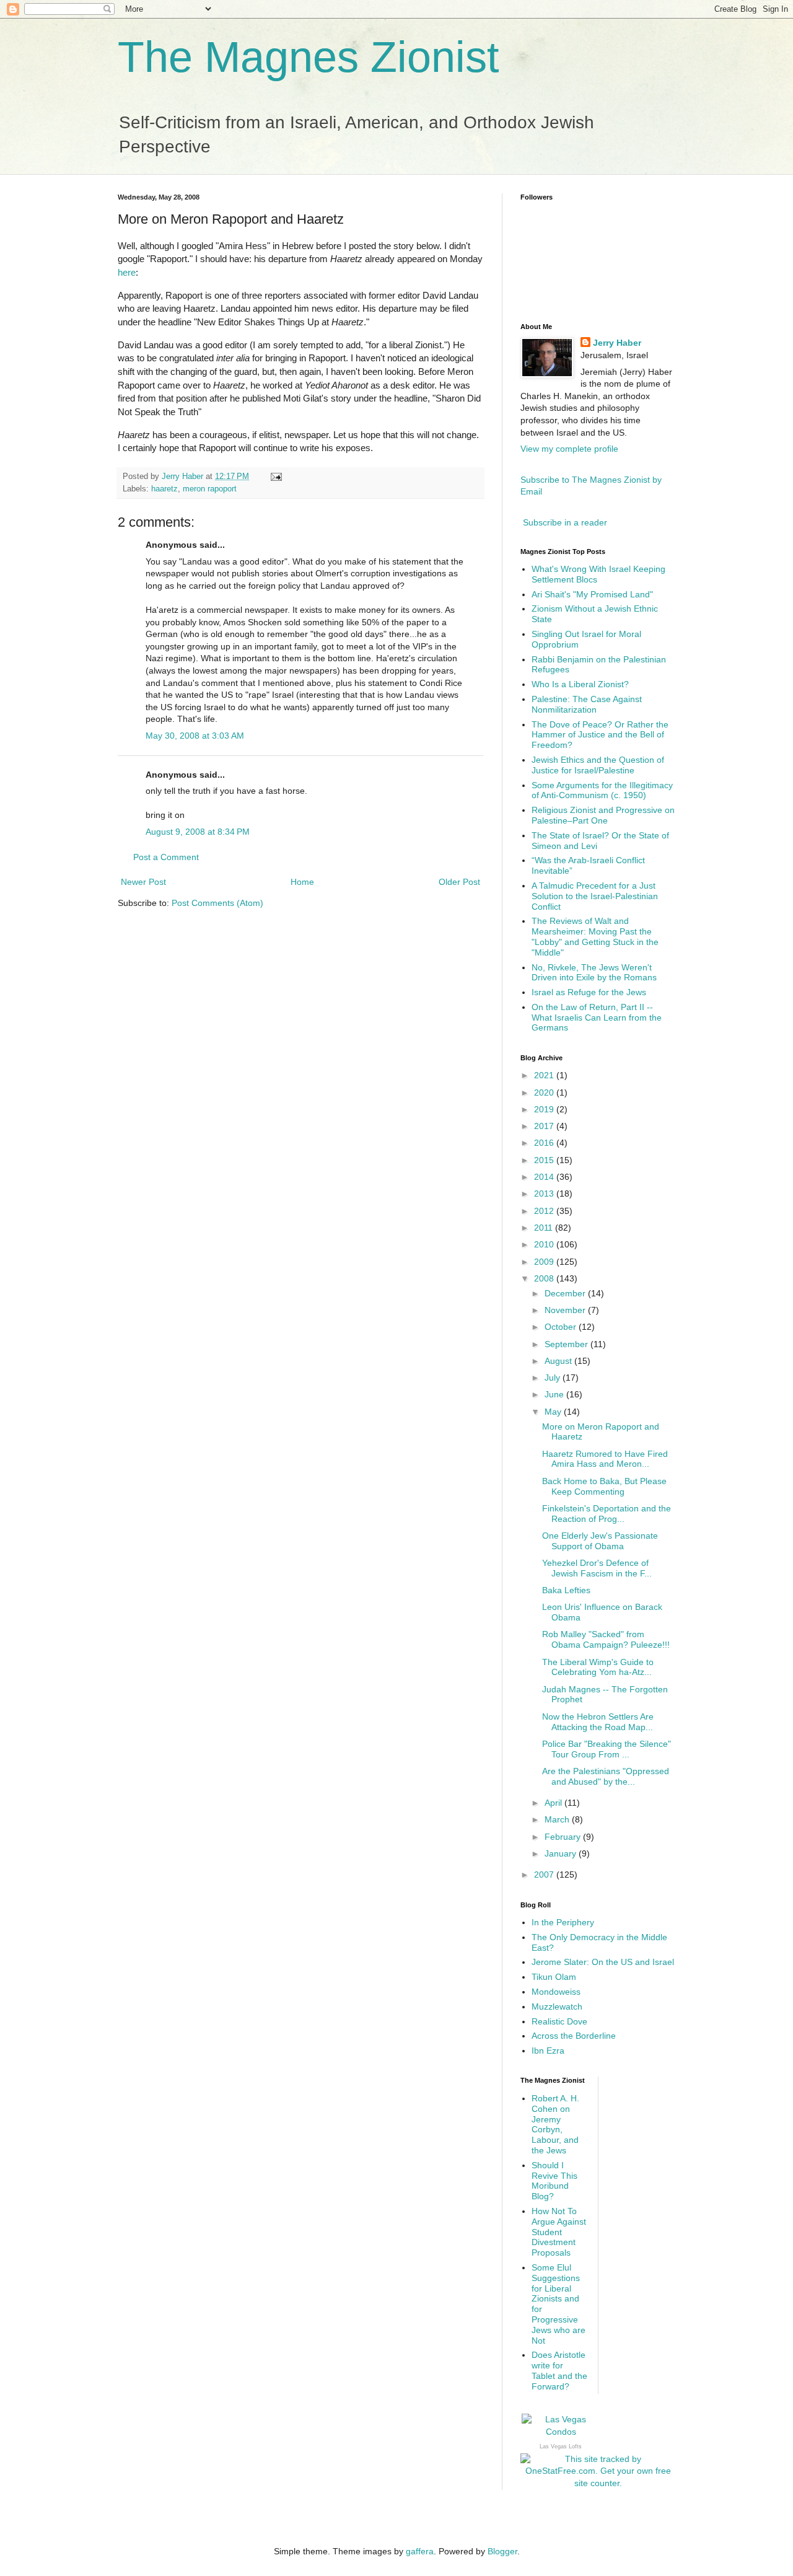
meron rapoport (210, 489)
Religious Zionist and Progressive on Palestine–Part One (603, 815)
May (554, 1412)
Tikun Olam (554, 1977)
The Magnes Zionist (308, 57)
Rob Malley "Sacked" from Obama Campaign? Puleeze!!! (606, 1639)
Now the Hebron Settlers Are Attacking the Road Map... (598, 1722)
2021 (545, 1075)
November (566, 1310)
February (564, 1837)
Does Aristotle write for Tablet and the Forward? (559, 2370)
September (567, 1344)
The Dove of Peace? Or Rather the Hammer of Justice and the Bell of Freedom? (600, 735)
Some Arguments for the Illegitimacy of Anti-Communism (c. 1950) (602, 790)
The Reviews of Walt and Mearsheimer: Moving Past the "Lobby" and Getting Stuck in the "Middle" (595, 936)
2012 (545, 1211)
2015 (545, 1160)
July (554, 1378)
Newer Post (143, 882)
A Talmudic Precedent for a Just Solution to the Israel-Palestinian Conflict (595, 896)
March (558, 1819)
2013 (545, 1193)
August (559, 1361)
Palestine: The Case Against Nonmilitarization (587, 704)
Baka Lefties (566, 1590)
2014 (545, 1177)
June (555, 1394)
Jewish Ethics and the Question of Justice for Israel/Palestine (598, 765)
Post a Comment (166, 857)
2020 (545, 1092)
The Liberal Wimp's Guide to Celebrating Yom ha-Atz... (598, 1667)
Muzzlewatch (557, 2007)
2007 (545, 1875)
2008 (545, 1278)
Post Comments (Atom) (217, 903)
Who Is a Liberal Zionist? (580, 684)
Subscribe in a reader (565, 522)
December (566, 1293)
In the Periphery (563, 1922)
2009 (545, 1262)
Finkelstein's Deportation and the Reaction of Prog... (607, 1514)
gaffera (420, 2551)
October (562, 1327)
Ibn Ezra (548, 2051)
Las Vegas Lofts (561, 2446)
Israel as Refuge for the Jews (589, 992)
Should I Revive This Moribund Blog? (554, 2181)
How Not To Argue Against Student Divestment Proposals (559, 2232)
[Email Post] (276, 477)
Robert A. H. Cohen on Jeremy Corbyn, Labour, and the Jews (555, 2124)
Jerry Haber (617, 343)
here (127, 272)
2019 (545, 1109)
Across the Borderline (574, 2036)
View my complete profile (569, 449)
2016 (545, 1143)
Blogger (502, 2551)
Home (302, 882)
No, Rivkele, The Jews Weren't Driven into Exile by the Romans (594, 973)
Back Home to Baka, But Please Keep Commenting (604, 1486)
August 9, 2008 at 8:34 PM (198, 832)
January (562, 1853)
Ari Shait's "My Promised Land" (592, 594)
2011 (545, 1228)
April (554, 1803)
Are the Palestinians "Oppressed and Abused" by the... (606, 1776)
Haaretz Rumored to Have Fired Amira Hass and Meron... (605, 1459)
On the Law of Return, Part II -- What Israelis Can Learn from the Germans (597, 1018)
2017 (545, 1126)
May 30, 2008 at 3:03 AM (195, 736)
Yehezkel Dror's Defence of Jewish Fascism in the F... (597, 1568)
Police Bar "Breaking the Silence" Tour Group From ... (607, 1749)
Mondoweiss (556, 1992)
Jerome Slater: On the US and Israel (603, 1962)
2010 (545, 1244)
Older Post (459, 882)
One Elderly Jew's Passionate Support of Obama (600, 1541)
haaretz (164, 489)
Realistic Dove (559, 2021)
